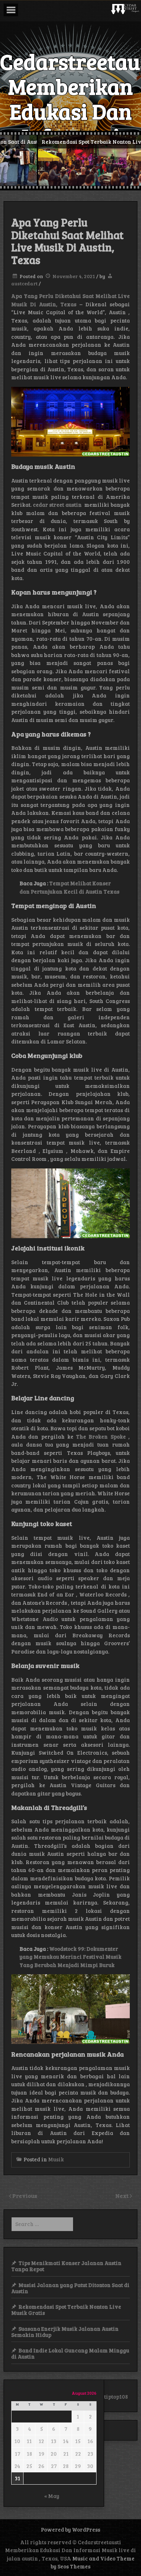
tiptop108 (116, 2396)
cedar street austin (57, 505)
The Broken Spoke (101, 1436)
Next (123, 2195)
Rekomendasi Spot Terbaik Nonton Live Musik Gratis (66, 2310)
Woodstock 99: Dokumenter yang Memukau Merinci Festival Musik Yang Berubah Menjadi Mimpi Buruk (70, 1957)
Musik (56, 2159)
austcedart (24, 283)
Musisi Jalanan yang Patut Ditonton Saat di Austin (70, 2288)
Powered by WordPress (70, 2529)
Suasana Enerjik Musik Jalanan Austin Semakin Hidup (65, 2332)
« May (52, 2496)
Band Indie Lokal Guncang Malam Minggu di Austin (70, 2353)
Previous (25, 2195)
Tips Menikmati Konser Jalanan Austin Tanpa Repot (66, 2266)
